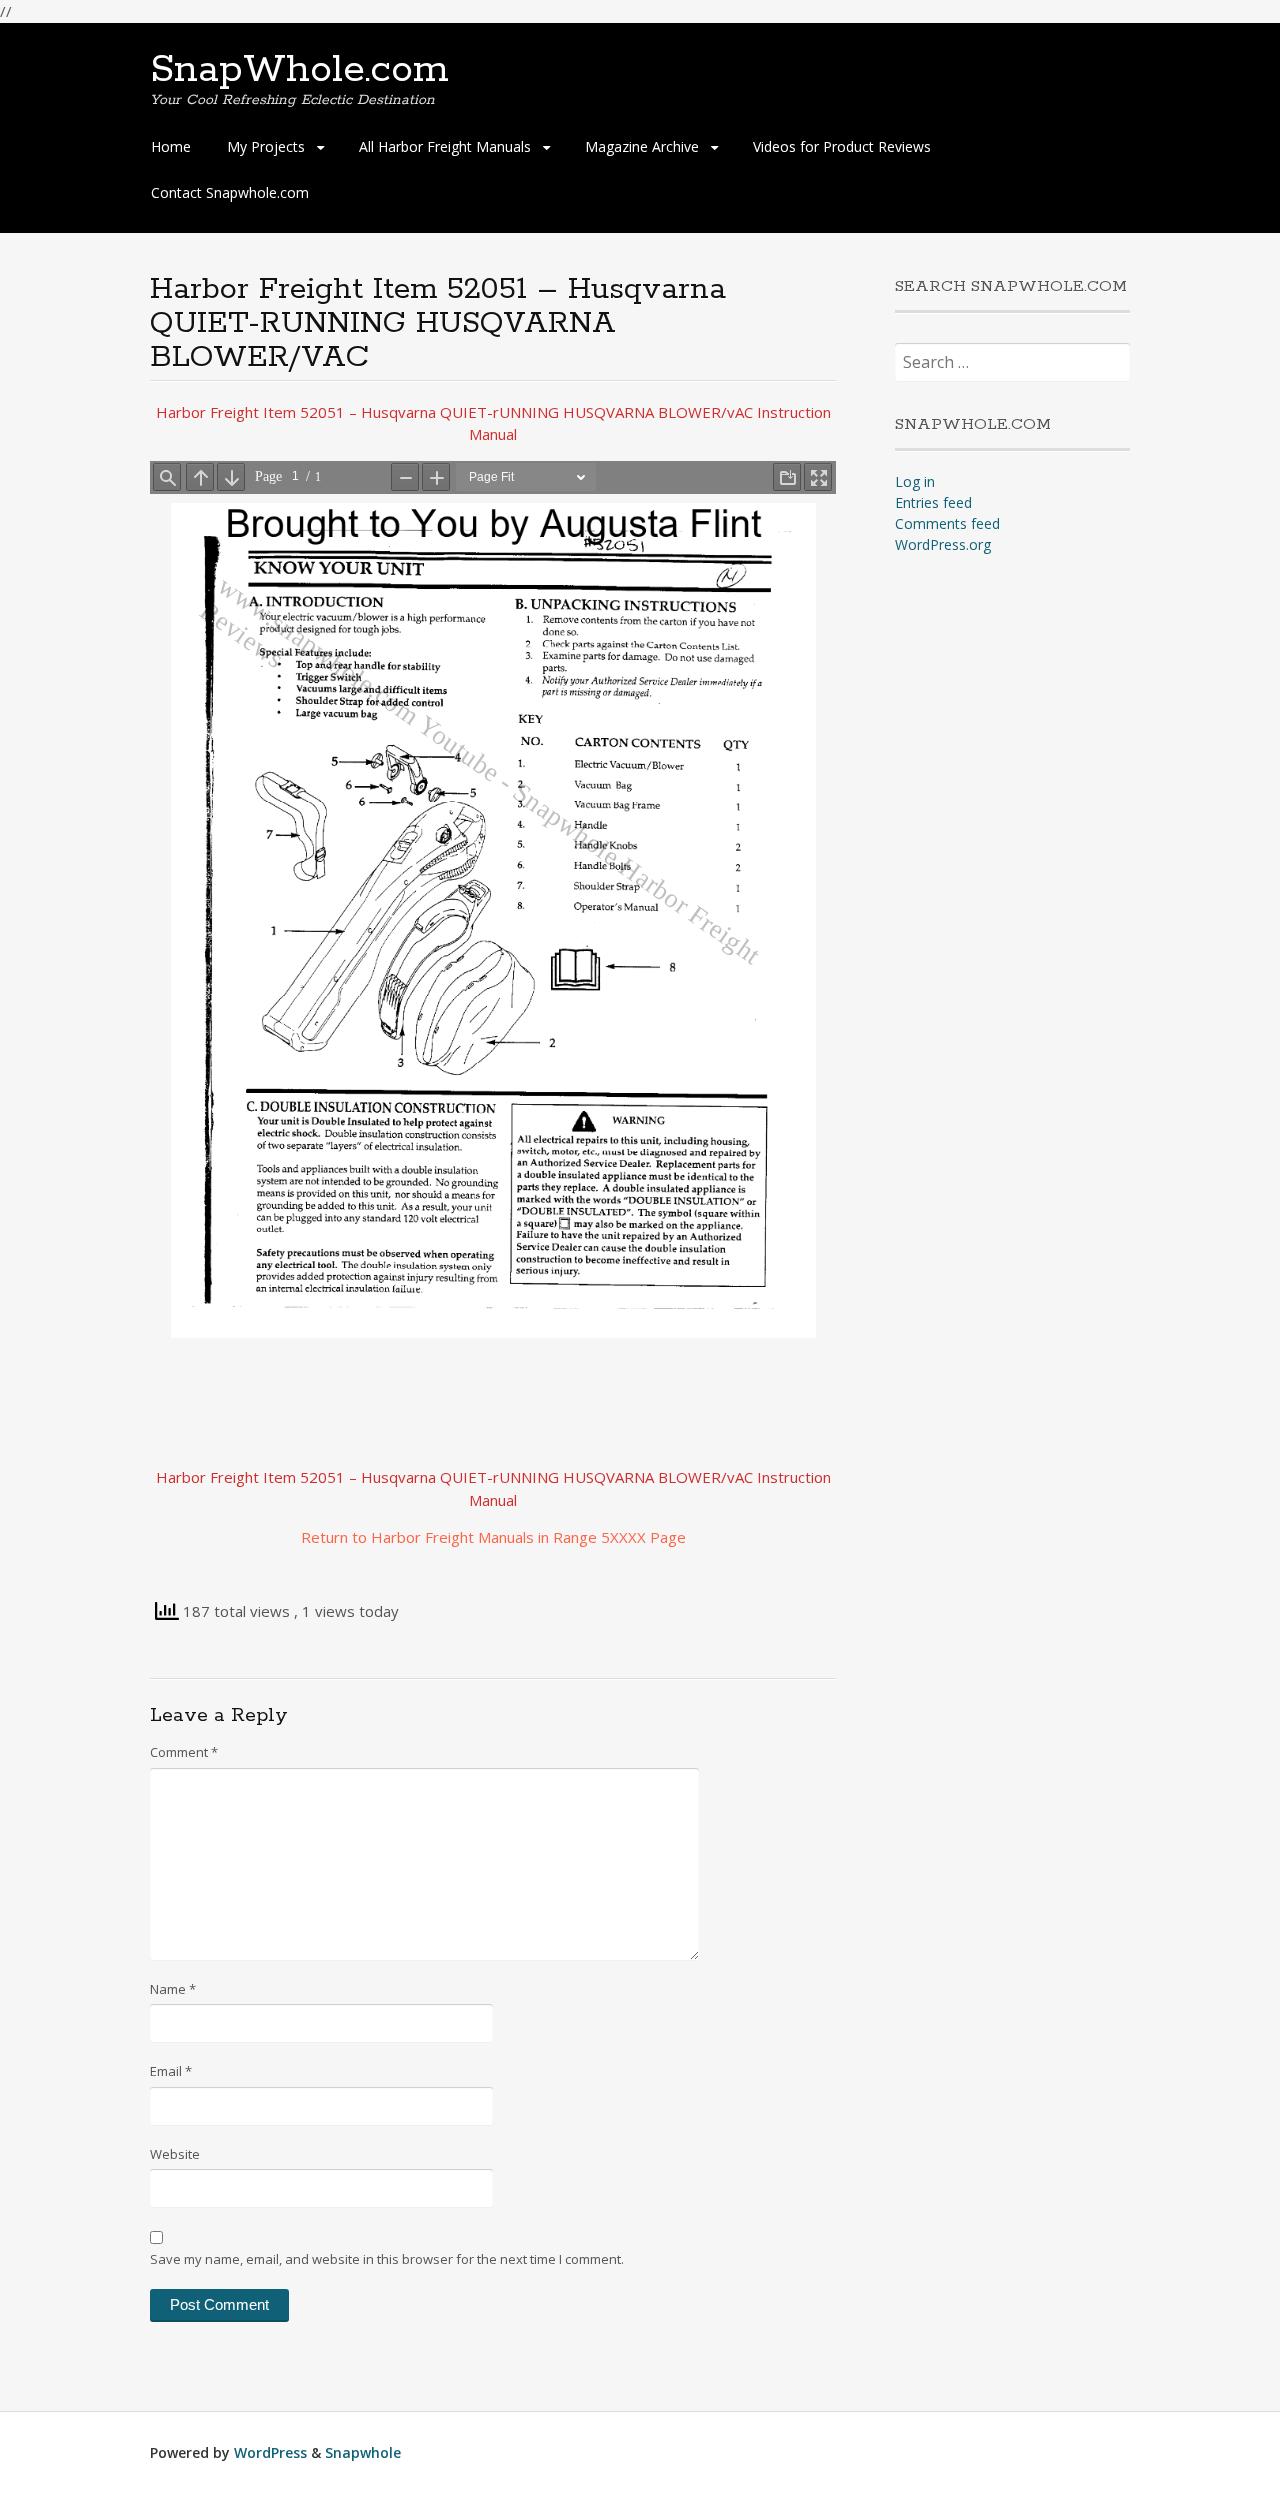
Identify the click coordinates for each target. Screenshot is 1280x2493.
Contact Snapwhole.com (230, 192)
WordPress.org (943, 544)
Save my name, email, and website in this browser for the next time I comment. (387, 2259)
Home (171, 146)
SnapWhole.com (299, 70)
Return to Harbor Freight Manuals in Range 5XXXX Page (493, 1537)
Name (173, 1989)
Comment (184, 1752)
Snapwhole (363, 2452)
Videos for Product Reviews (842, 146)
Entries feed (933, 502)
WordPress (270, 2452)
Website (175, 2154)
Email (171, 2071)
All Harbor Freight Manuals (445, 146)
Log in (915, 481)
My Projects (266, 146)
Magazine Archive (642, 146)
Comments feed (947, 523)
